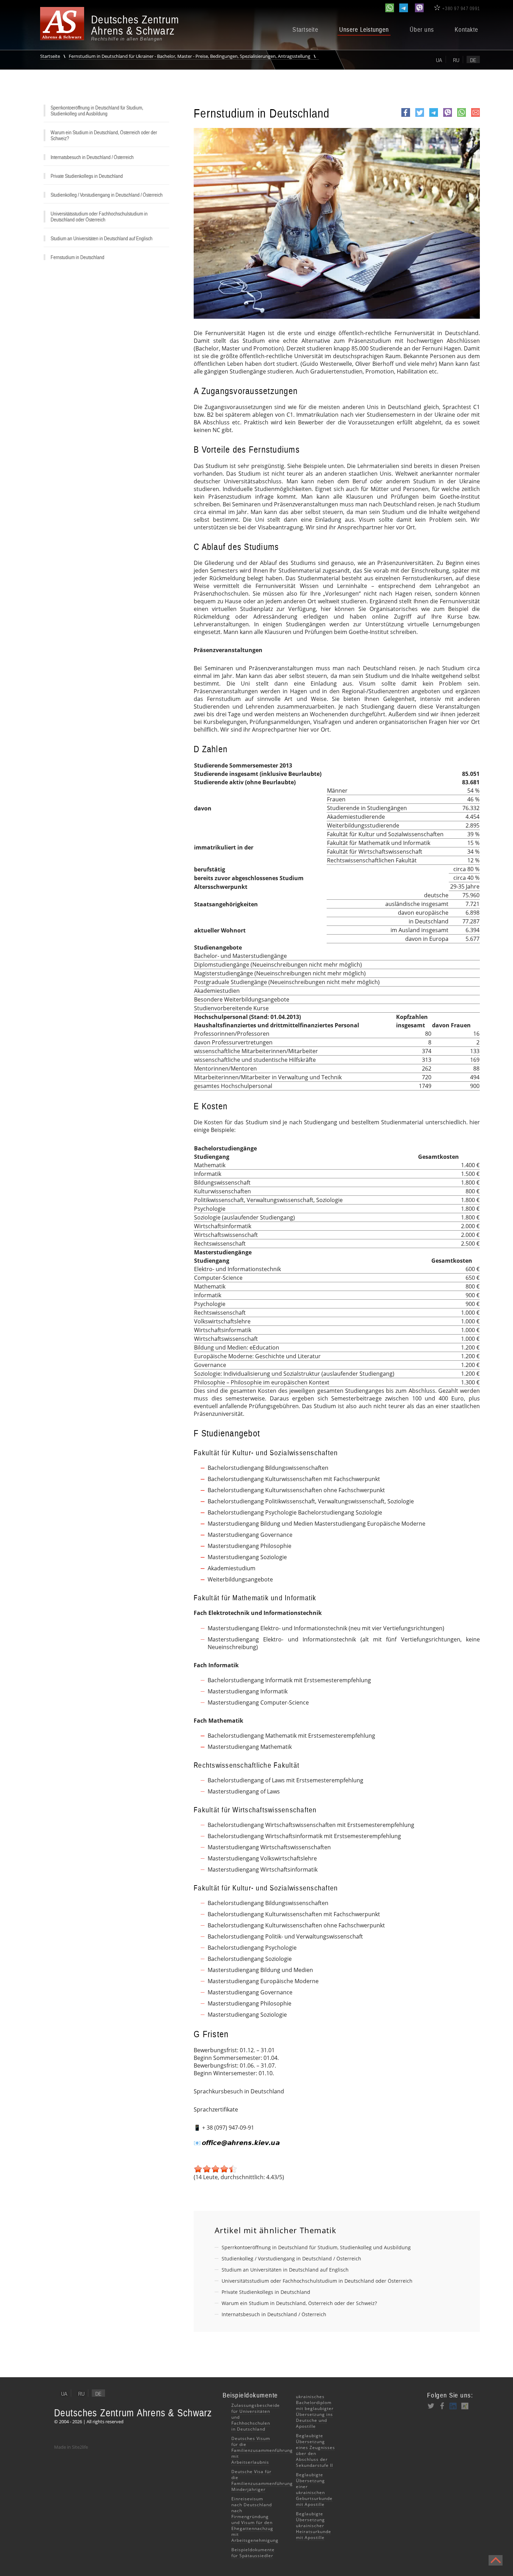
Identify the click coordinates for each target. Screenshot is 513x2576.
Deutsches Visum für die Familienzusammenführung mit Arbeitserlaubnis (262, 2450)
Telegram (434, 116)
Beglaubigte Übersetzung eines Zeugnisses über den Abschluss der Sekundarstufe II (315, 2450)
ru (456, 60)
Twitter (420, 116)
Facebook (406, 116)
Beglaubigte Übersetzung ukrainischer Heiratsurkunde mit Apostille (314, 2526)
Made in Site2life (71, 2447)
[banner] (110, 28)
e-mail (475, 116)
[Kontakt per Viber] (419, 8)
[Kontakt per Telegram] (404, 8)
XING (464, 2406)
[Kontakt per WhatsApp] (390, 8)
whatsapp (462, 116)
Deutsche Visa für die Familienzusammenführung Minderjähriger (262, 2480)
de (473, 60)
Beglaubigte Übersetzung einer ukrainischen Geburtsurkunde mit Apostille (314, 2490)
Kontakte (466, 30)
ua (439, 60)
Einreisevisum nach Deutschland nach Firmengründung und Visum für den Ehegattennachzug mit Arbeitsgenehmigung (255, 2520)
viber (448, 116)
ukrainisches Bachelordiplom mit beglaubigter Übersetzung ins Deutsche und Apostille (315, 2411)
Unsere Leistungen (364, 30)
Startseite (305, 30)
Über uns (422, 30)
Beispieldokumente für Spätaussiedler (253, 2553)
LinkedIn (453, 2406)
